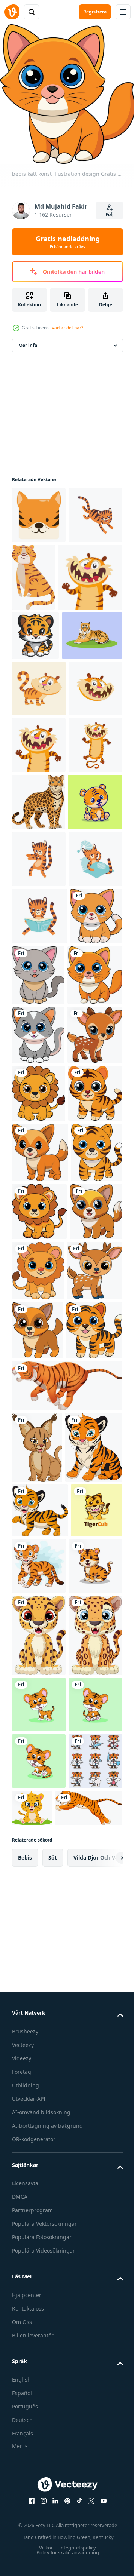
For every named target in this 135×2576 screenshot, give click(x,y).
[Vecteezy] (12, 12)
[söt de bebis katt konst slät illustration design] (94, 1313)
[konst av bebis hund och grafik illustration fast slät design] (37, 1967)
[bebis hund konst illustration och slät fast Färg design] (40, 1668)
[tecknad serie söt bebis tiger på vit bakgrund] (93, 2333)
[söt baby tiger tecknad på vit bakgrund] (40, 2214)
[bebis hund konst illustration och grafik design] (38, 1845)
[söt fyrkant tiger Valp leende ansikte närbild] (39, 509)
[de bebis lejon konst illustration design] (39, 1550)
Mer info (28, 339)
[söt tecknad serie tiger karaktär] (39, 969)
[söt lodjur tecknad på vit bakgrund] (37, 2143)
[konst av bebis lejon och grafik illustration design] (39, 1787)
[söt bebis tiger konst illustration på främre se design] (40, 2026)
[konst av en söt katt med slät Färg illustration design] (38, 1433)
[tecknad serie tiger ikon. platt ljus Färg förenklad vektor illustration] (39, 800)
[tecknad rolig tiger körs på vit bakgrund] (66, 2081)
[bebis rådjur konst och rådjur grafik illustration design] (40, 1907)
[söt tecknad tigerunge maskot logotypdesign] (38, 2332)
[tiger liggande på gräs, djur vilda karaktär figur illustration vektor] (42, 747)
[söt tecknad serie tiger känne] (44, 639)
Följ (109, 214)
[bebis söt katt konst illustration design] (38, 1312)
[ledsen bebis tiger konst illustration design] (37, 1728)
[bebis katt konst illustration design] (39, 1373)
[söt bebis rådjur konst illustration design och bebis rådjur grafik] (39, 1492)
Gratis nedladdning (68, 242)
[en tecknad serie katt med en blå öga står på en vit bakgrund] (38, 1026)
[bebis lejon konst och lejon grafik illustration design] (94, 1846)
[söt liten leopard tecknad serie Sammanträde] (39, 2459)
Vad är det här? (67, 328)
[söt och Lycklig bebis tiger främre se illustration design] (39, 1608)
